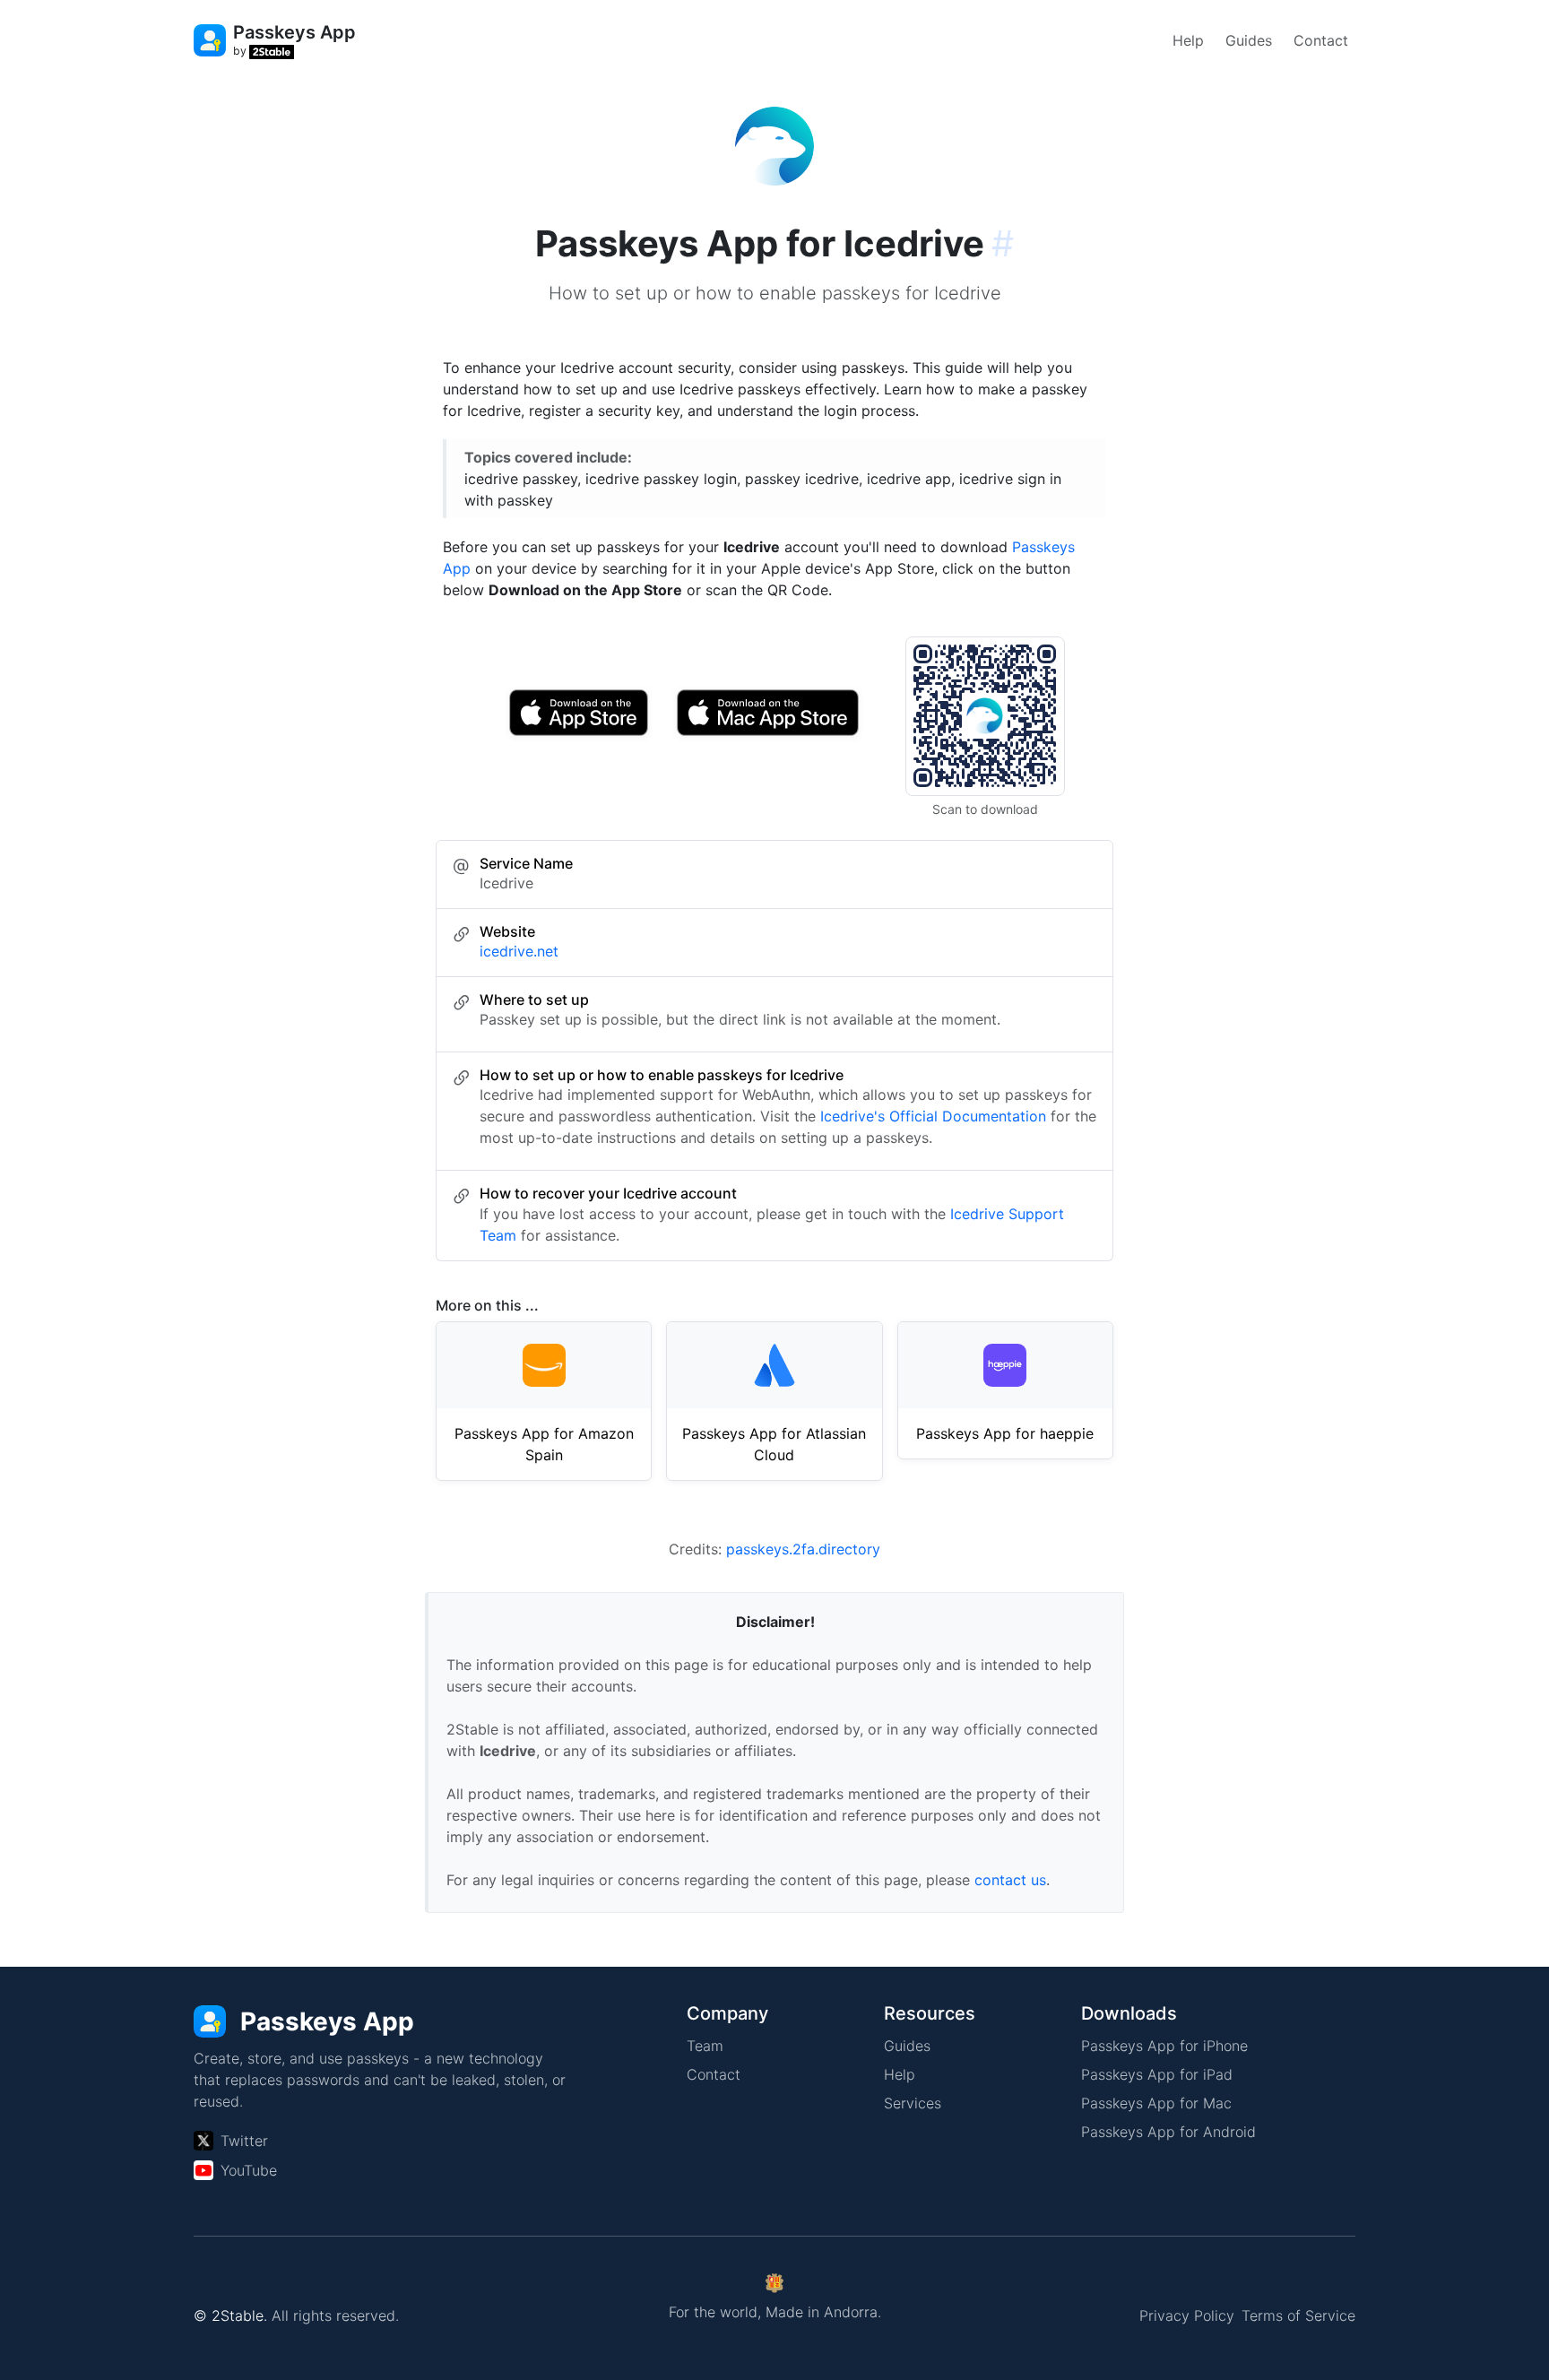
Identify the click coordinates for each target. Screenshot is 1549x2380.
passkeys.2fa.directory (803, 1549)
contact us (1010, 1880)
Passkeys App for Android (1168, 2132)
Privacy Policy (1187, 2315)
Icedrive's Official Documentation (933, 1116)
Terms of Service (1298, 2315)
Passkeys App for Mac (1156, 2103)
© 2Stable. (230, 2315)
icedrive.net (519, 951)
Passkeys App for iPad (1157, 2074)
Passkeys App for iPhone (1164, 2046)
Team (705, 2046)
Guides (1249, 40)
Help (1188, 40)
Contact (1321, 40)
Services (913, 2103)
